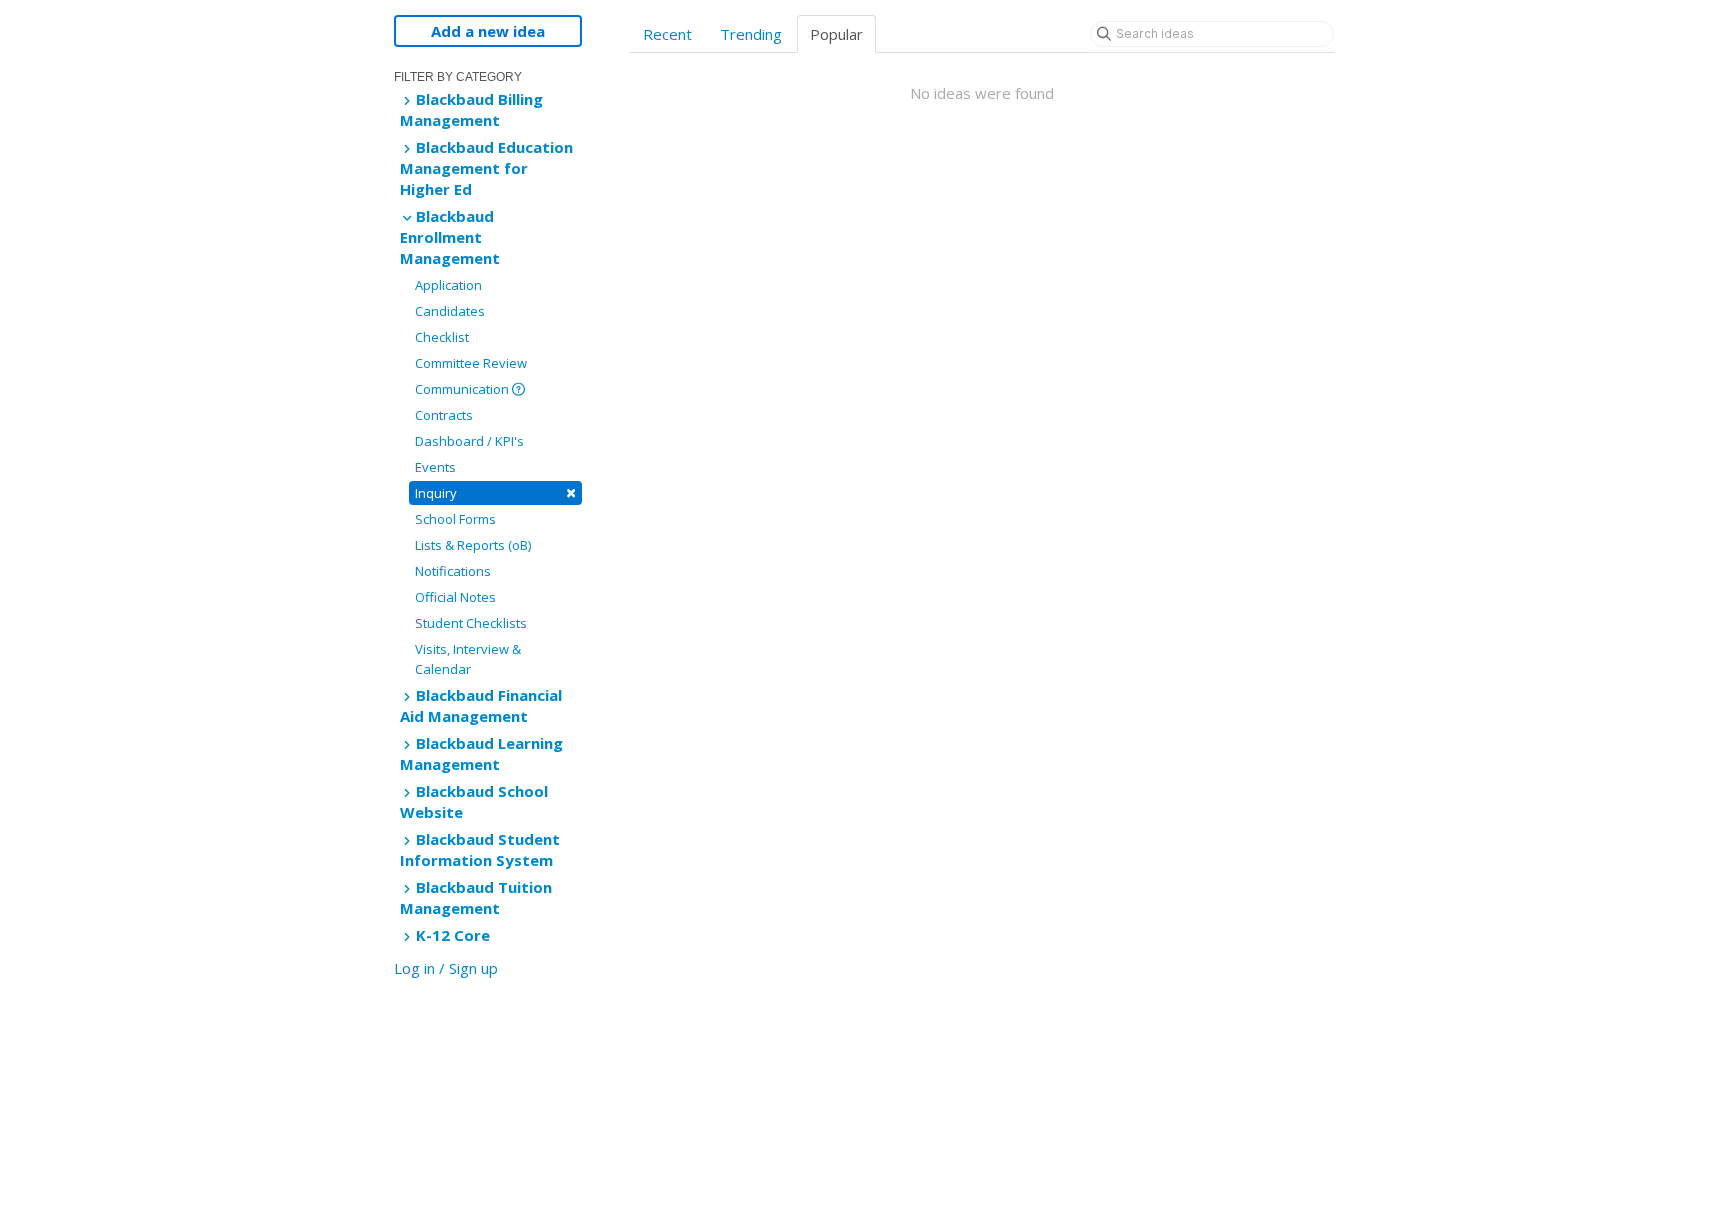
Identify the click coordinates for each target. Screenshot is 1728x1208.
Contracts (444, 415)
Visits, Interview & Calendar (468, 659)
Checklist (442, 337)
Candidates (450, 311)
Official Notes (455, 597)
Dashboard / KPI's (469, 441)
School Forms (455, 519)
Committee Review (471, 363)
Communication (463, 389)
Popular (836, 34)
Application (448, 285)
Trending (751, 34)
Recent (667, 34)
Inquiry (495, 492)
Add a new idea (488, 31)
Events (435, 467)
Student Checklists (471, 623)
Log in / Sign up (446, 968)
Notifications (453, 571)
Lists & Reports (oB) (473, 545)
